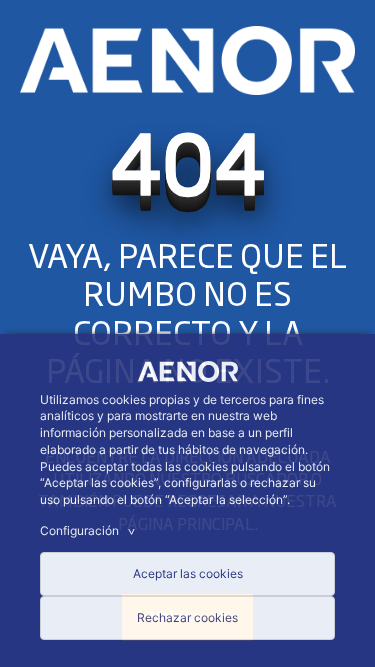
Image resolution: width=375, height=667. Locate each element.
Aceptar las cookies (188, 573)
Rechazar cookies (187, 617)
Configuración (90, 530)
